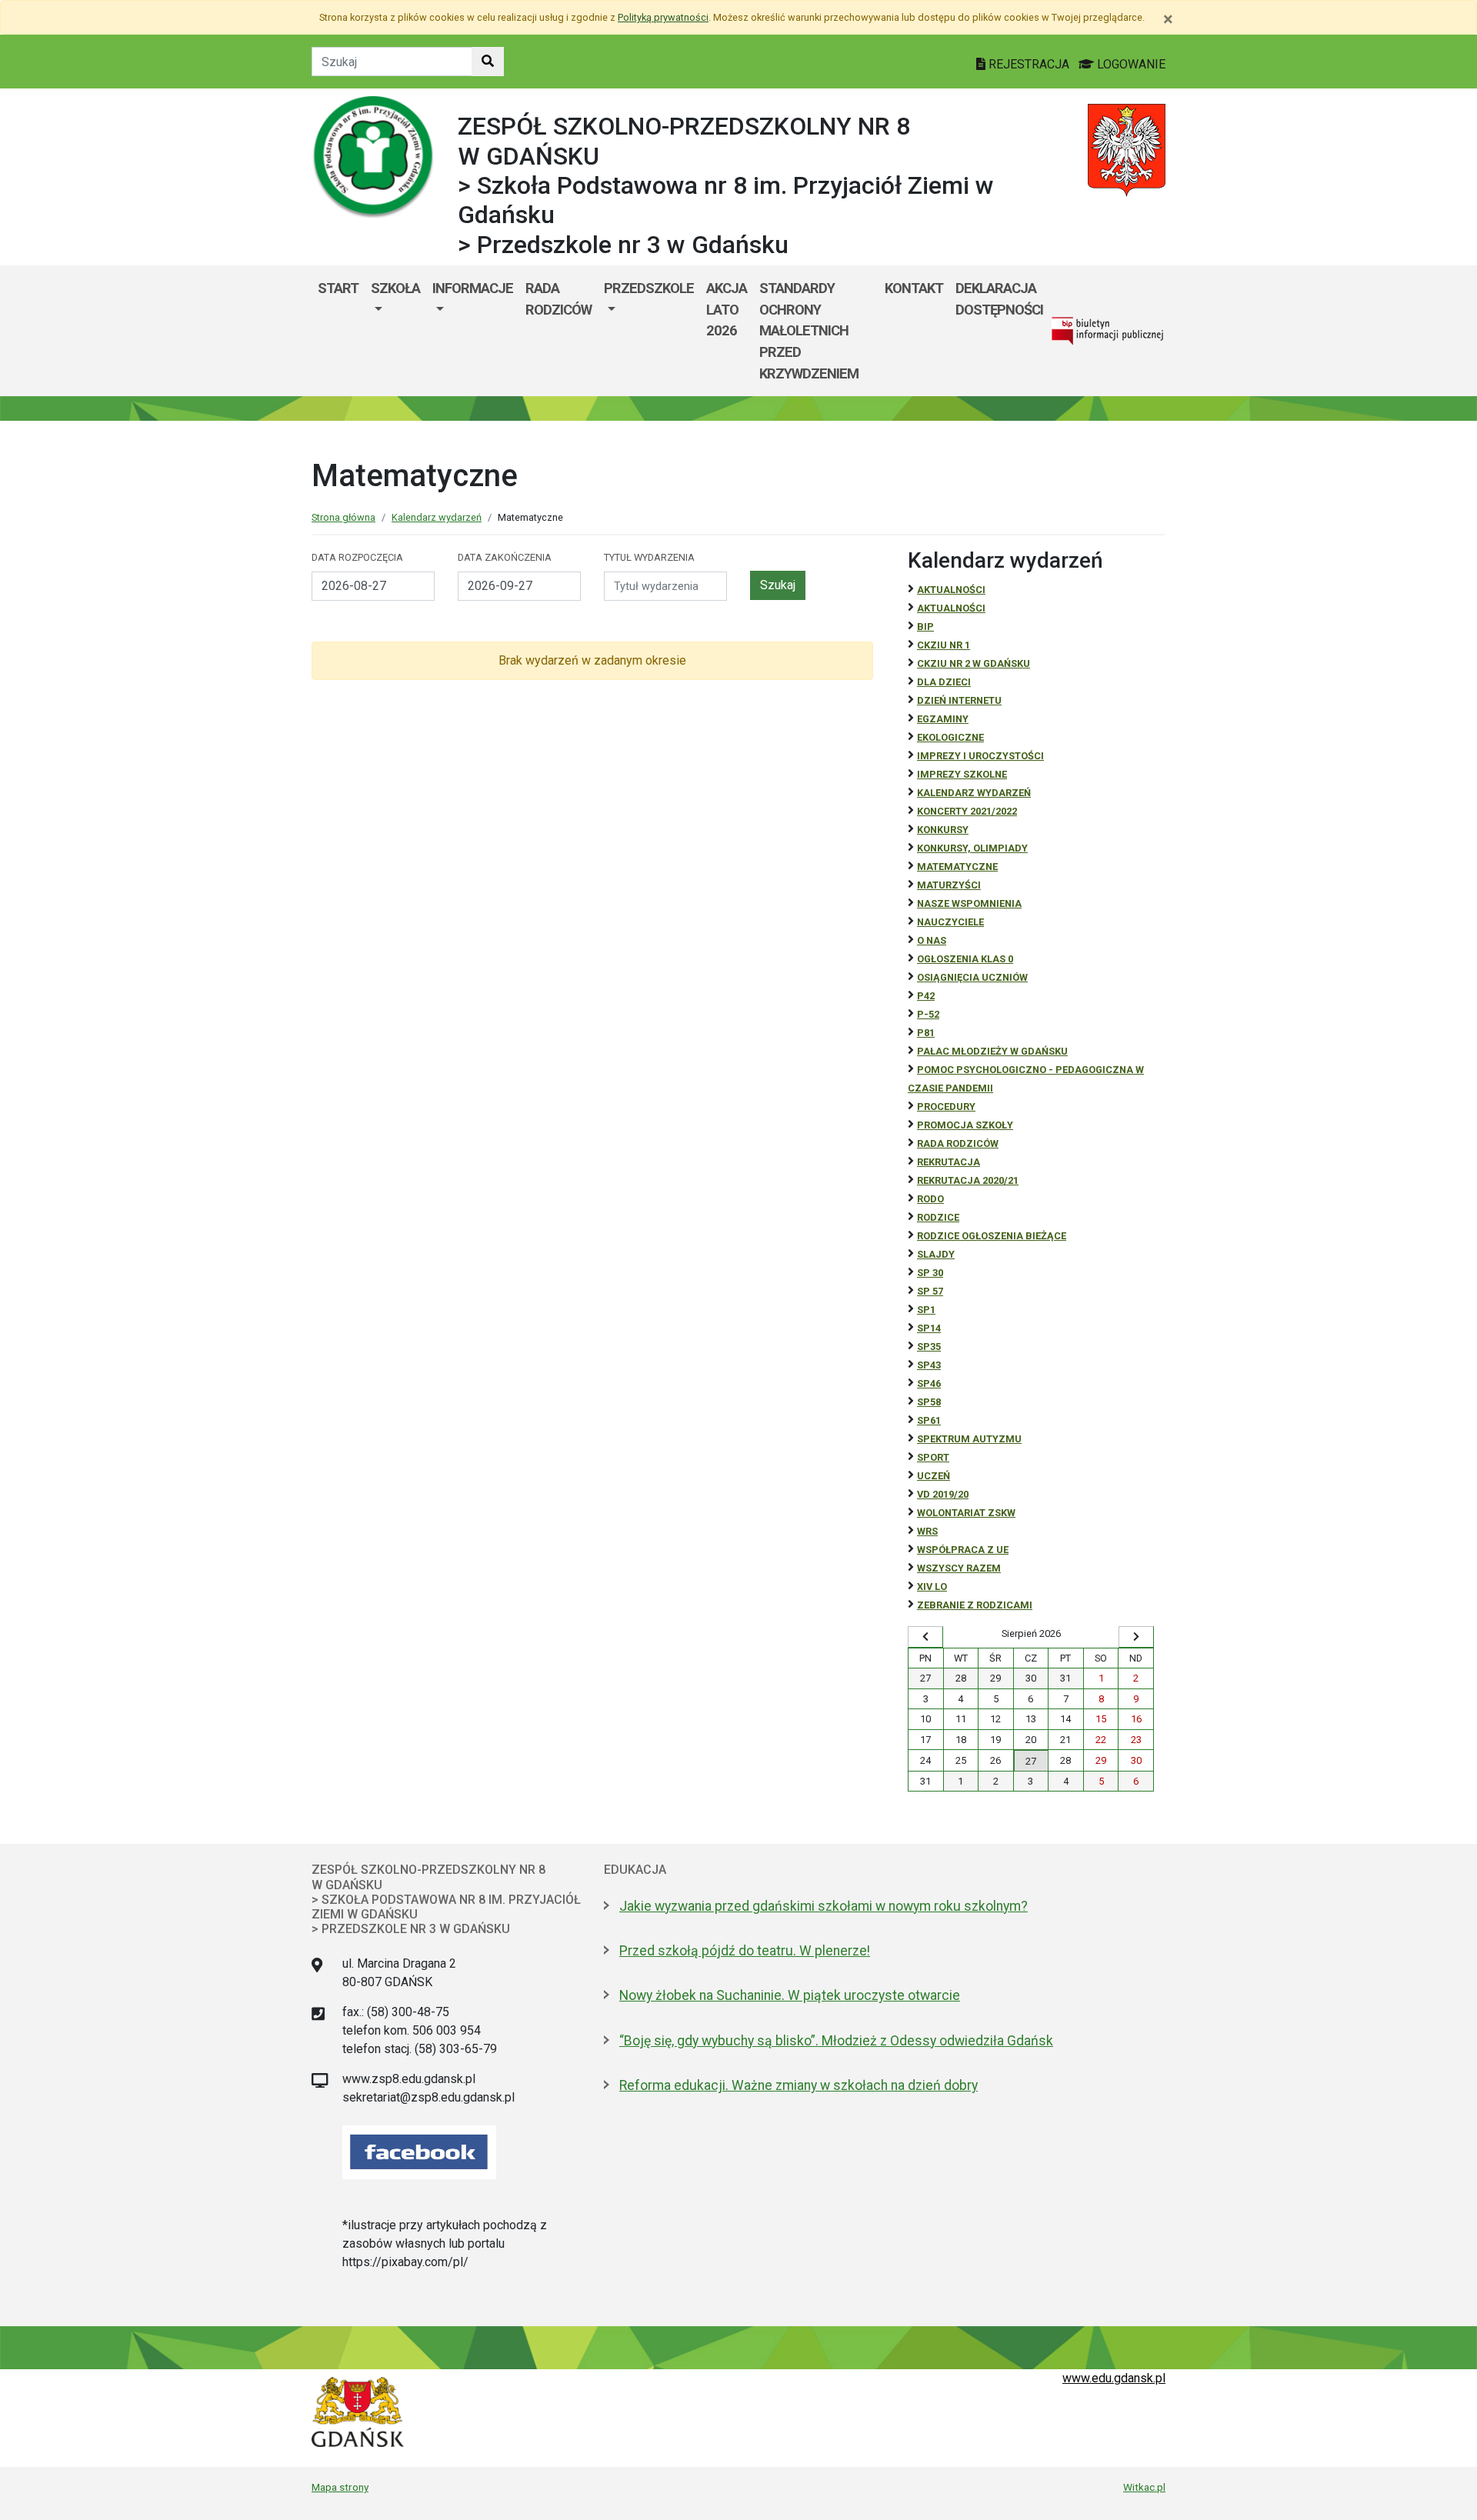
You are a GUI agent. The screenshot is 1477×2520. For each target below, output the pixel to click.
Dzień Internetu (959, 700)
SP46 (929, 1383)
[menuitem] (395, 331)
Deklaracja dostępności (999, 299)
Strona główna (343, 517)
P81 (926, 1033)
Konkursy (943, 830)
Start (338, 288)
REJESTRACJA (1029, 64)
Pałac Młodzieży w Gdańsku (992, 1051)
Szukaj (778, 585)
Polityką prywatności (663, 17)
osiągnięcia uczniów (972, 977)
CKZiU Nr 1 (944, 645)
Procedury (946, 1107)
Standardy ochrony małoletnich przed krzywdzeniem (809, 330)
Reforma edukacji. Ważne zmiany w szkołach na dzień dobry (799, 2085)
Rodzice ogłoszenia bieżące (992, 1236)
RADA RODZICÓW (958, 1143)
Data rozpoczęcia (357, 557)
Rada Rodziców (558, 299)
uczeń (934, 1476)
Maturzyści (949, 885)
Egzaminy (943, 719)
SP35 (929, 1347)
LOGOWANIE (1130, 64)
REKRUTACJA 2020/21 (968, 1180)
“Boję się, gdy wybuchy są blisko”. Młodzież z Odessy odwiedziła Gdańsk (836, 2041)
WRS (927, 1531)
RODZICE (938, 1217)
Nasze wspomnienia (969, 903)
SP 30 (930, 1273)
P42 (926, 996)
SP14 (929, 1328)
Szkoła (395, 288)
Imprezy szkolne (962, 774)
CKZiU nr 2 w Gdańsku (974, 663)
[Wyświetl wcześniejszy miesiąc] (925, 1637)
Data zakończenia (505, 557)
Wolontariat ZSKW (966, 1513)
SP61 (929, 1420)
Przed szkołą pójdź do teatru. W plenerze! (745, 1951)
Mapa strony (340, 2487)
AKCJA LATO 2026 (727, 309)
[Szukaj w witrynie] (488, 62)
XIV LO (932, 1587)
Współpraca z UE (963, 1550)
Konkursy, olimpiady (972, 848)
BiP (925, 627)
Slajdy (936, 1254)
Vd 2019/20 (943, 1494)
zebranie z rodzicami (975, 1605)
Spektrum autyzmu (969, 1439)
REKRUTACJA (949, 1162)
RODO (930, 1199)
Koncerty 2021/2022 (967, 811)
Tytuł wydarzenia (649, 557)
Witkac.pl (1144, 2487)
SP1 (926, 1310)
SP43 (929, 1365)
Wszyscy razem (959, 1568)
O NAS (932, 940)
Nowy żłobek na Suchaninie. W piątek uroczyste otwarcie (790, 1995)
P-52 (928, 1014)
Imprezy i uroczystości (980, 756)
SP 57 (930, 1291)
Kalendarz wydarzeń (437, 517)
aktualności (951, 608)
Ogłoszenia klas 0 (965, 959)
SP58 (929, 1402)
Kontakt (914, 288)
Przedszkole (649, 288)
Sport (933, 1457)
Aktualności (951, 590)
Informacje (473, 288)
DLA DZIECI (944, 682)
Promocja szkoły (965, 1125)
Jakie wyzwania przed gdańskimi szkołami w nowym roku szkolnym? (824, 1906)
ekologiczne (950, 737)
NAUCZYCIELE (950, 922)
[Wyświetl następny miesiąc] (1136, 1637)
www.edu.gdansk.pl (1114, 2378)
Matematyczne (957, 867)
